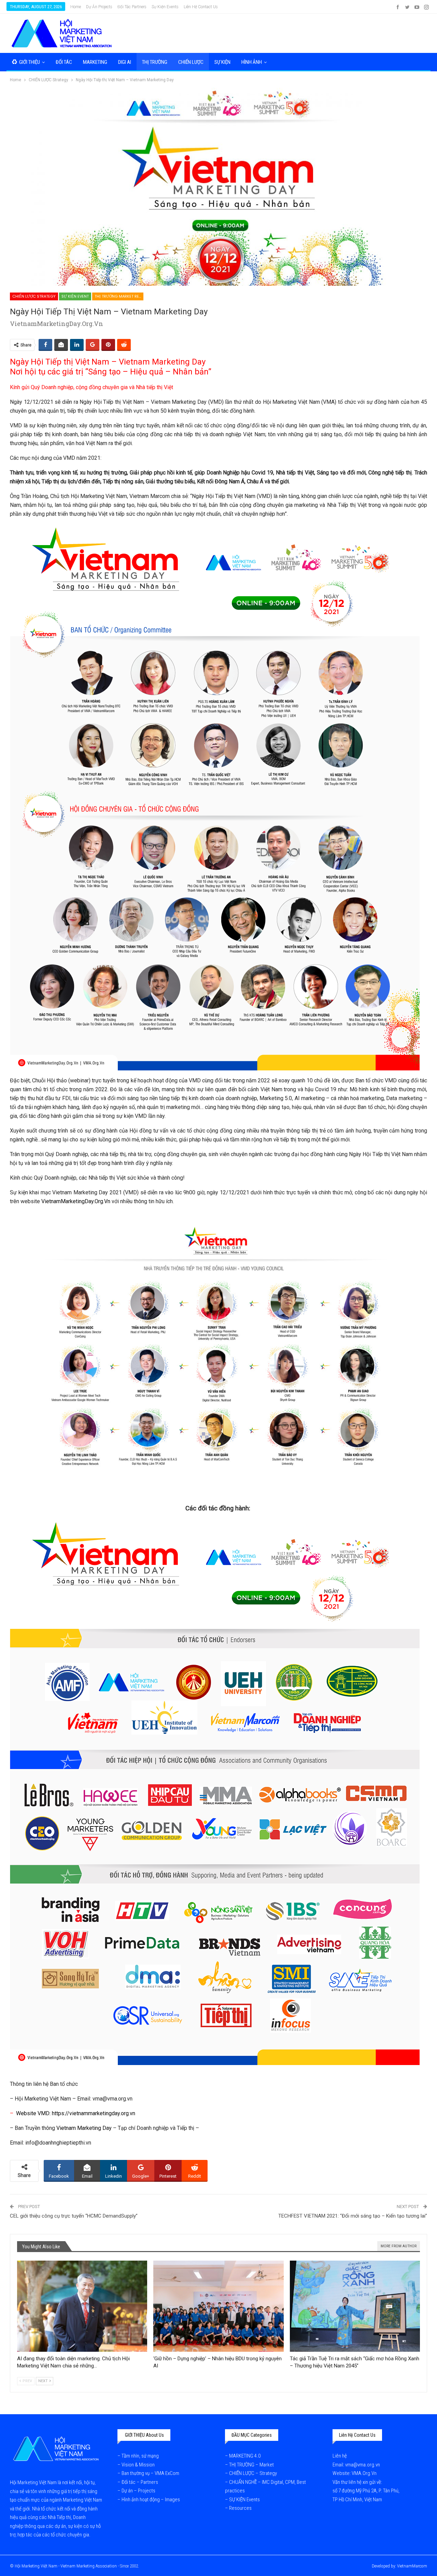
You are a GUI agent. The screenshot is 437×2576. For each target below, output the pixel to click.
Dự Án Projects (99, 7)
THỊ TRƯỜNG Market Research (119, 296)
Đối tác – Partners (140, 2482)
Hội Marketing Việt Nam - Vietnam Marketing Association (66, 2566)
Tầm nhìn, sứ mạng (141, 2456)
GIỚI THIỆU (30, 62)
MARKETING (95, 62)
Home (76, 7)
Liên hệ (340, 2456)
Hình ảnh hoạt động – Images (151, 2500)
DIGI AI (125, 62)
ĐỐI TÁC (64, 62)
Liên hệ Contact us (201, 7)
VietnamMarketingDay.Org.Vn (76, 1201)
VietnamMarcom (412, 2566)
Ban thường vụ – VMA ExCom (150, 2473)
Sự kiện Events (165, 7)
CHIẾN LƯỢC (191, 62)
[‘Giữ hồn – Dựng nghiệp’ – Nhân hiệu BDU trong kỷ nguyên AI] (218, 2306)
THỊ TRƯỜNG (155, 62)
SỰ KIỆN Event (75, 296)
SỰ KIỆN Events (244, 2500)
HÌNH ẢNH (252, 62)
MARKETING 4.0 (245, 2456)
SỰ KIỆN (222, 62)
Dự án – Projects (138, 2491)
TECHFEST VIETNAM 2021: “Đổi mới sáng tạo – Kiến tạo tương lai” (353, 2216)
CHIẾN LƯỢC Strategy (34, 296)
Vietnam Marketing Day (84, 2128)
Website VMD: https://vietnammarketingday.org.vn (76, 2113)
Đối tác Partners (132, 7)
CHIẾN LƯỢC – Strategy (253, 2473)
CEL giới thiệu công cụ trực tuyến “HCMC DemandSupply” (74, 2216)
